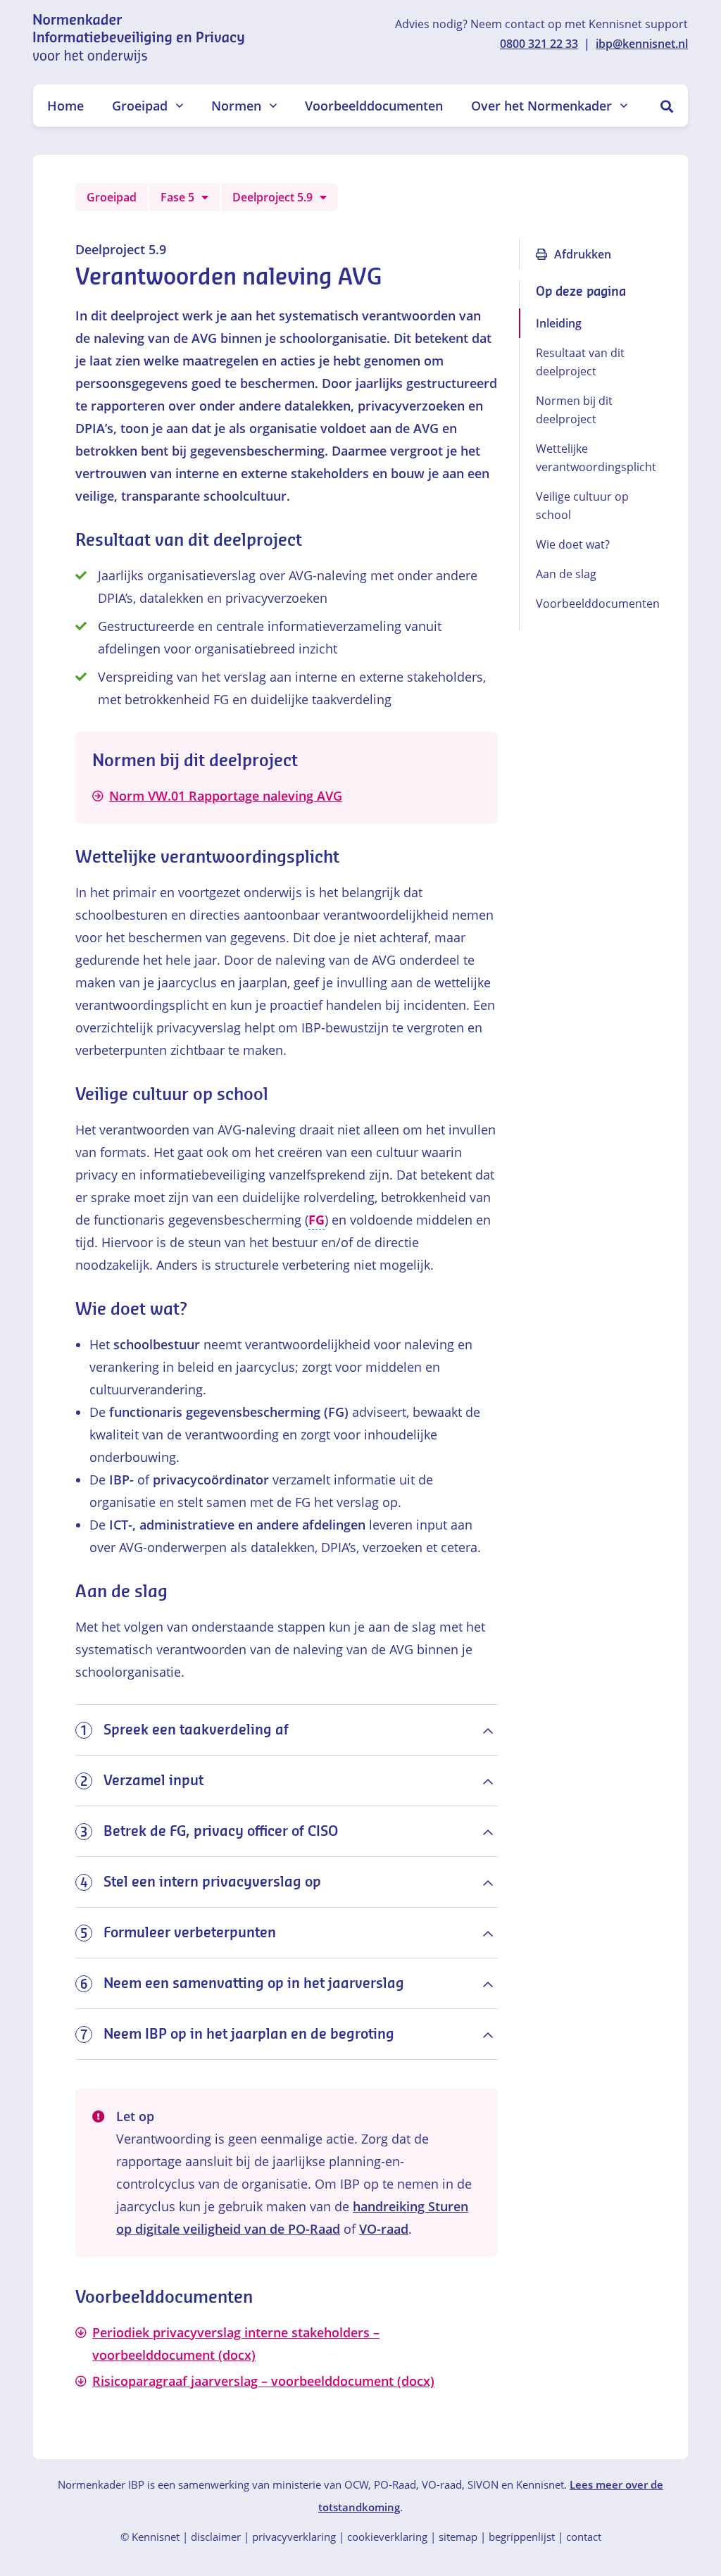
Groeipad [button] (140, 106)
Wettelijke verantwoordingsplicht (591, 458)
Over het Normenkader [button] (541, 106)
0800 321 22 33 (539, 44)
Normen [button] (236, 106)
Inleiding (559, 323)
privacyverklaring (294, 2537)
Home (65, 106)
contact (584, 2537)
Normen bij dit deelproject (574, 410)
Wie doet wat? (574, 544)
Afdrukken (583, 254)
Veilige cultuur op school (582, 506)
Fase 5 (177, 197)
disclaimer (216, 2537)
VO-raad (384, 2229)
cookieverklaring (387, 2537)
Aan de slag (566, 574)
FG (316, 1220)
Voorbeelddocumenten (374, 106)
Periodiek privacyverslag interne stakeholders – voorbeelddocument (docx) (236, 2344)
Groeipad (112, 197)
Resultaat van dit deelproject (580, 362)
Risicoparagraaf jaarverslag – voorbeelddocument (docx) (263, 2381)
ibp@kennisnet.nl (642, 44)
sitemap (458, 2537)
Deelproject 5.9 (272, 197)
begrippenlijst (522, 2537)
